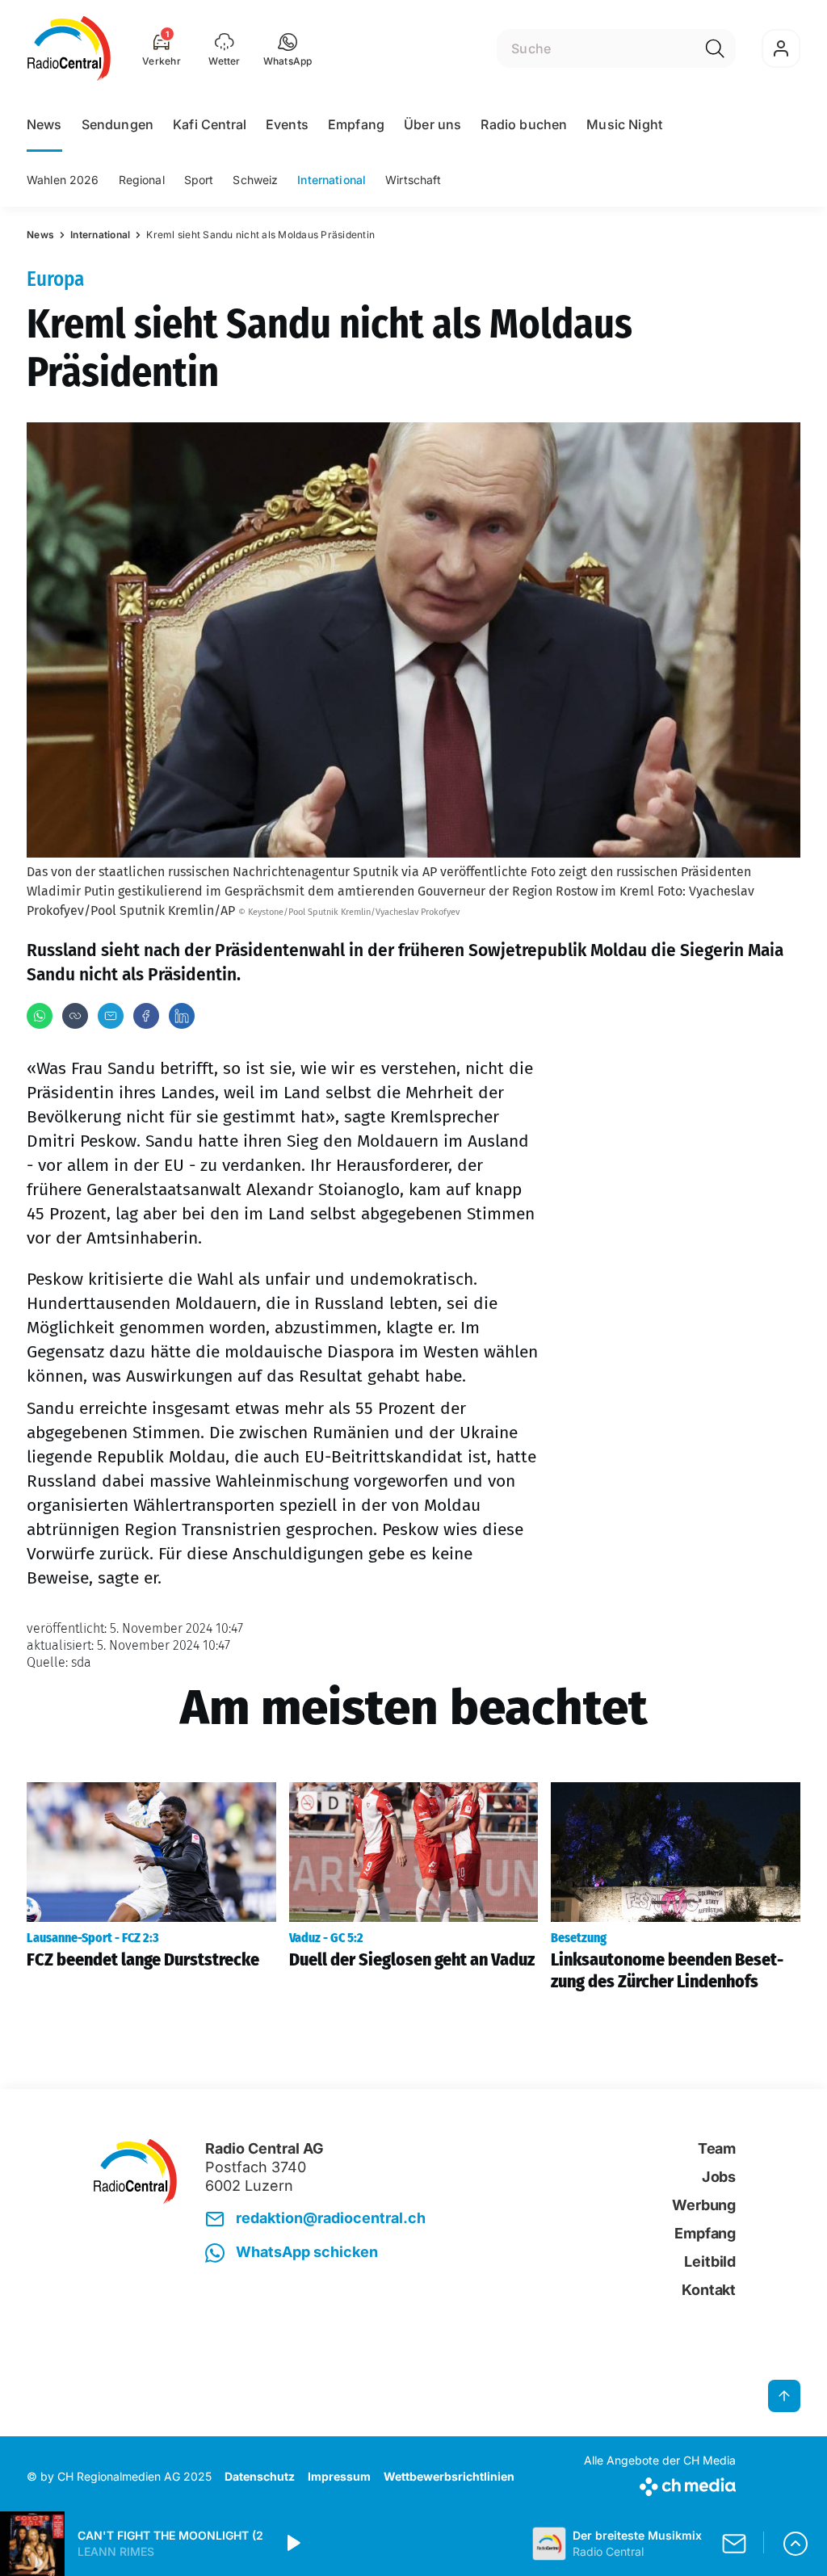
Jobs (719, 2177)
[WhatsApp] (40, 1016)
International (332, 180)
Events (287, 124)
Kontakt (709, 2290)
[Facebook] (146, 1016)
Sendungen (118, 124)
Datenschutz (260, 2476)
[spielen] (292, 2544)
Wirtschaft (413, 180)
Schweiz (255, 180)
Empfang (356, 124)
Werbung (704, 2205)
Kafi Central (210, 124)
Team (717, 2148)
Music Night (624, 124)
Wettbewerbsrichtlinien (449, 2476)
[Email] (111, 1016)
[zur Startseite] (69, 48)
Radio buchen (524, 124)
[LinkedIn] (182, 1016)
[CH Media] (660, 2484)
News (44, 124)
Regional (142, 180)
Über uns (432, 124)
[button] (288, 48)
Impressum (339, 2476)
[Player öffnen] (796, 2544)
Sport (199, 180)
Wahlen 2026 (63, 180)
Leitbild (710, 2261)
